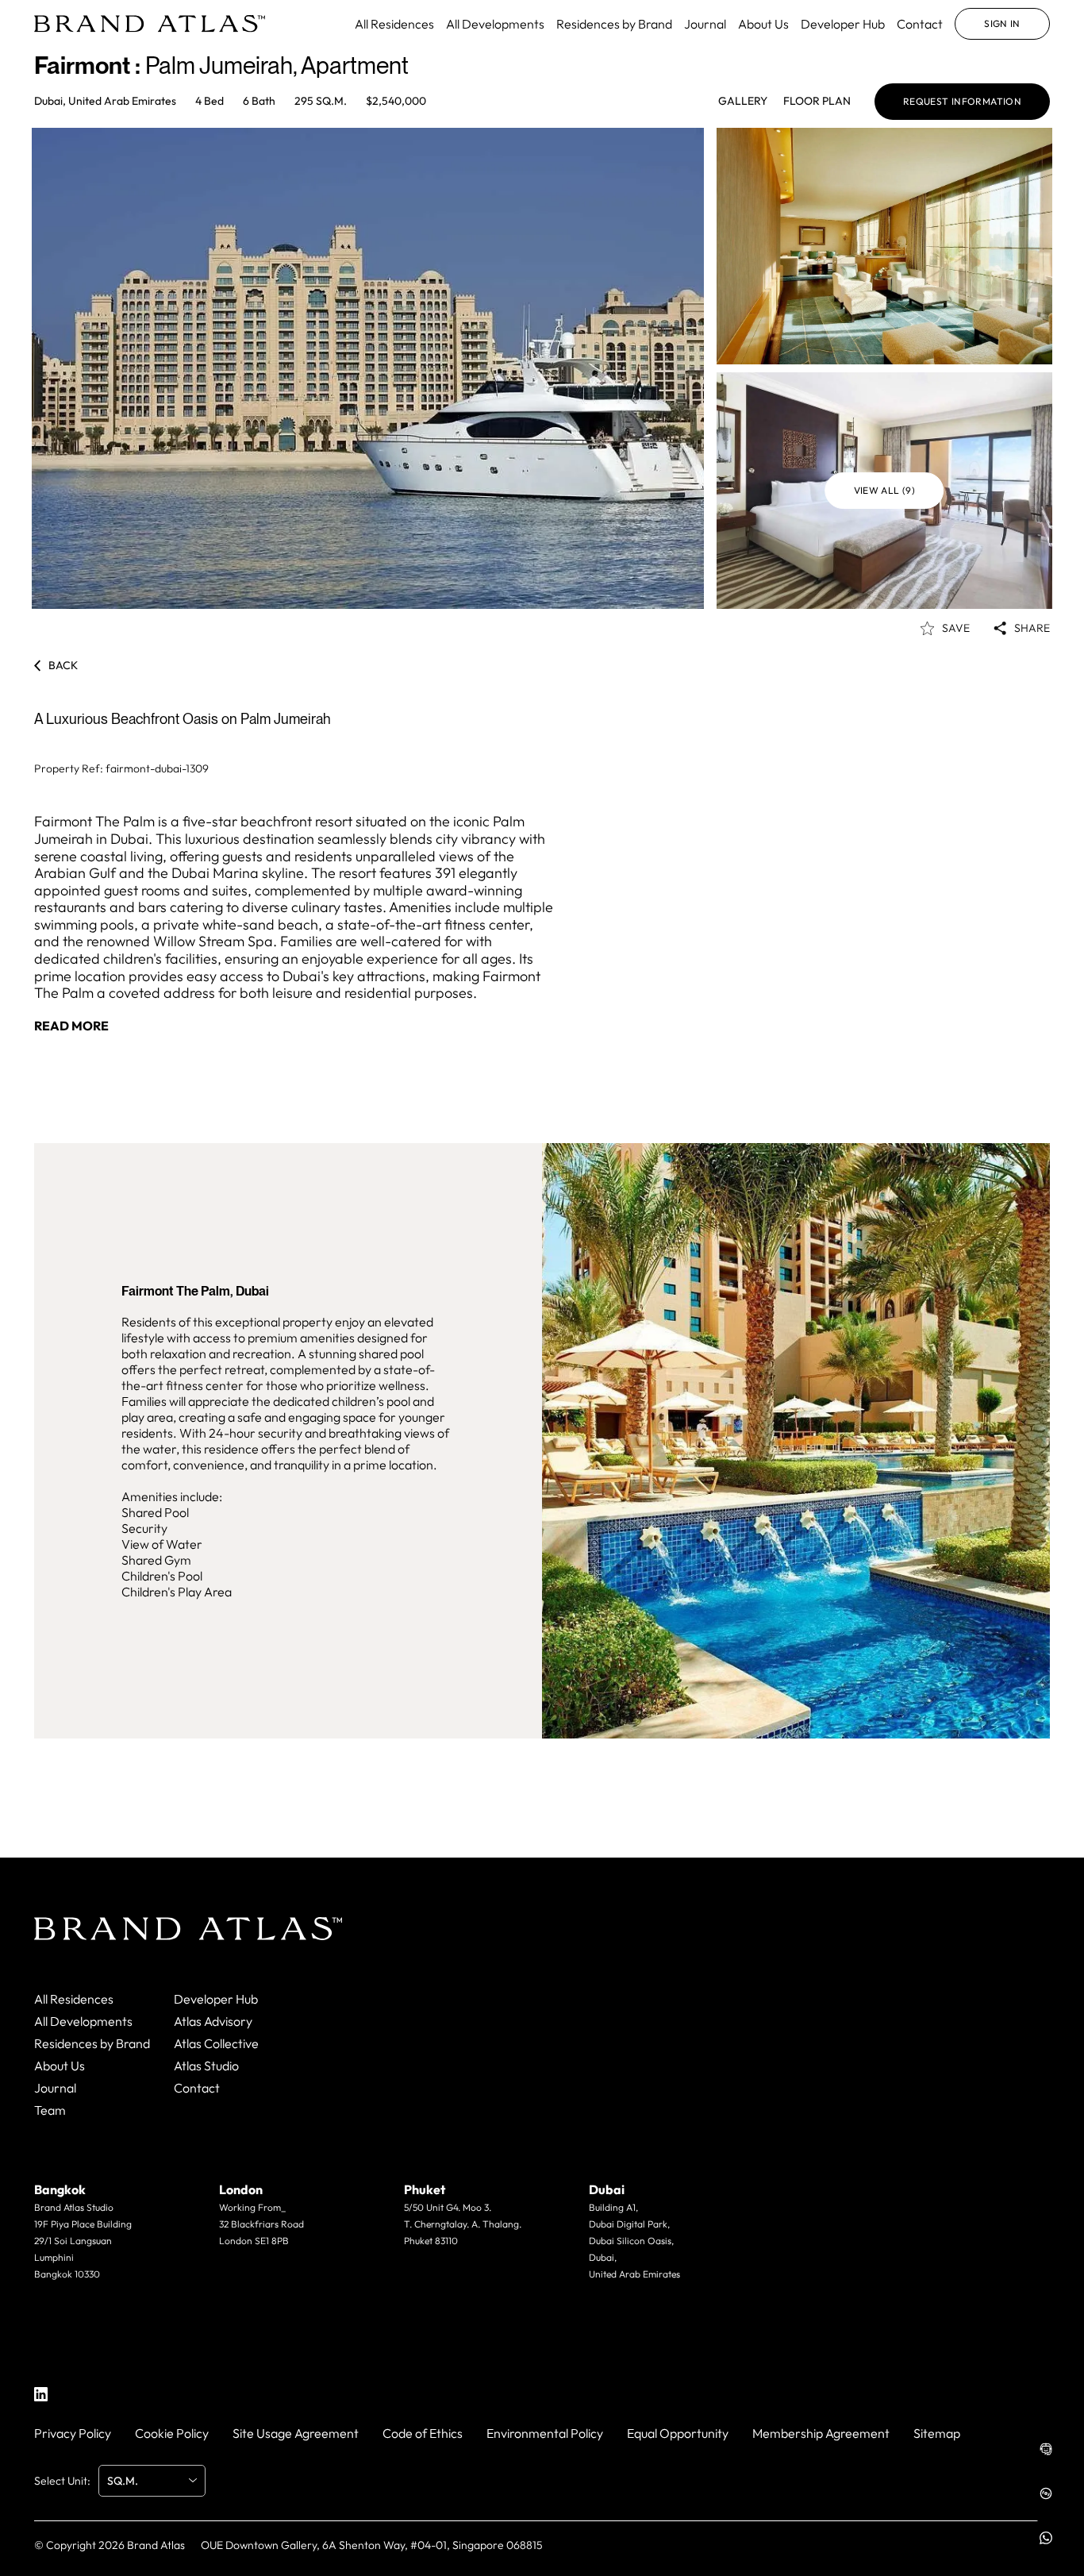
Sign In (1002, 23)
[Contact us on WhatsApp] (1046, 2538)
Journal (705, 24)
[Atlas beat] (1046, 2493)
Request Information (962, 101)
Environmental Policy (545, 2433)
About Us (763, 24)
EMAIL (75, 2305)
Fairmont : (90, 65)
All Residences (394, 24)
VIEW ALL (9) (885, 490)
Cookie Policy (172, 2433)
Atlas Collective (216, 2043)
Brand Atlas (156, 2545)
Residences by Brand (614, 24)
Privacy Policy (73, 2433)
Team (50, 2110)
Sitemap (937, 2433)
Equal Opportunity (678, 2433)
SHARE (1032, 628)
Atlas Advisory (213, 2021)
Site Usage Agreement (296, 2433)
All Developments (495, 24)
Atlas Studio (206, 2066)
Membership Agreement (821, 2433)
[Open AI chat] (1046, 2449)
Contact (920, 24)
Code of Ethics (423, 2433)
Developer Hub (843, 24)
